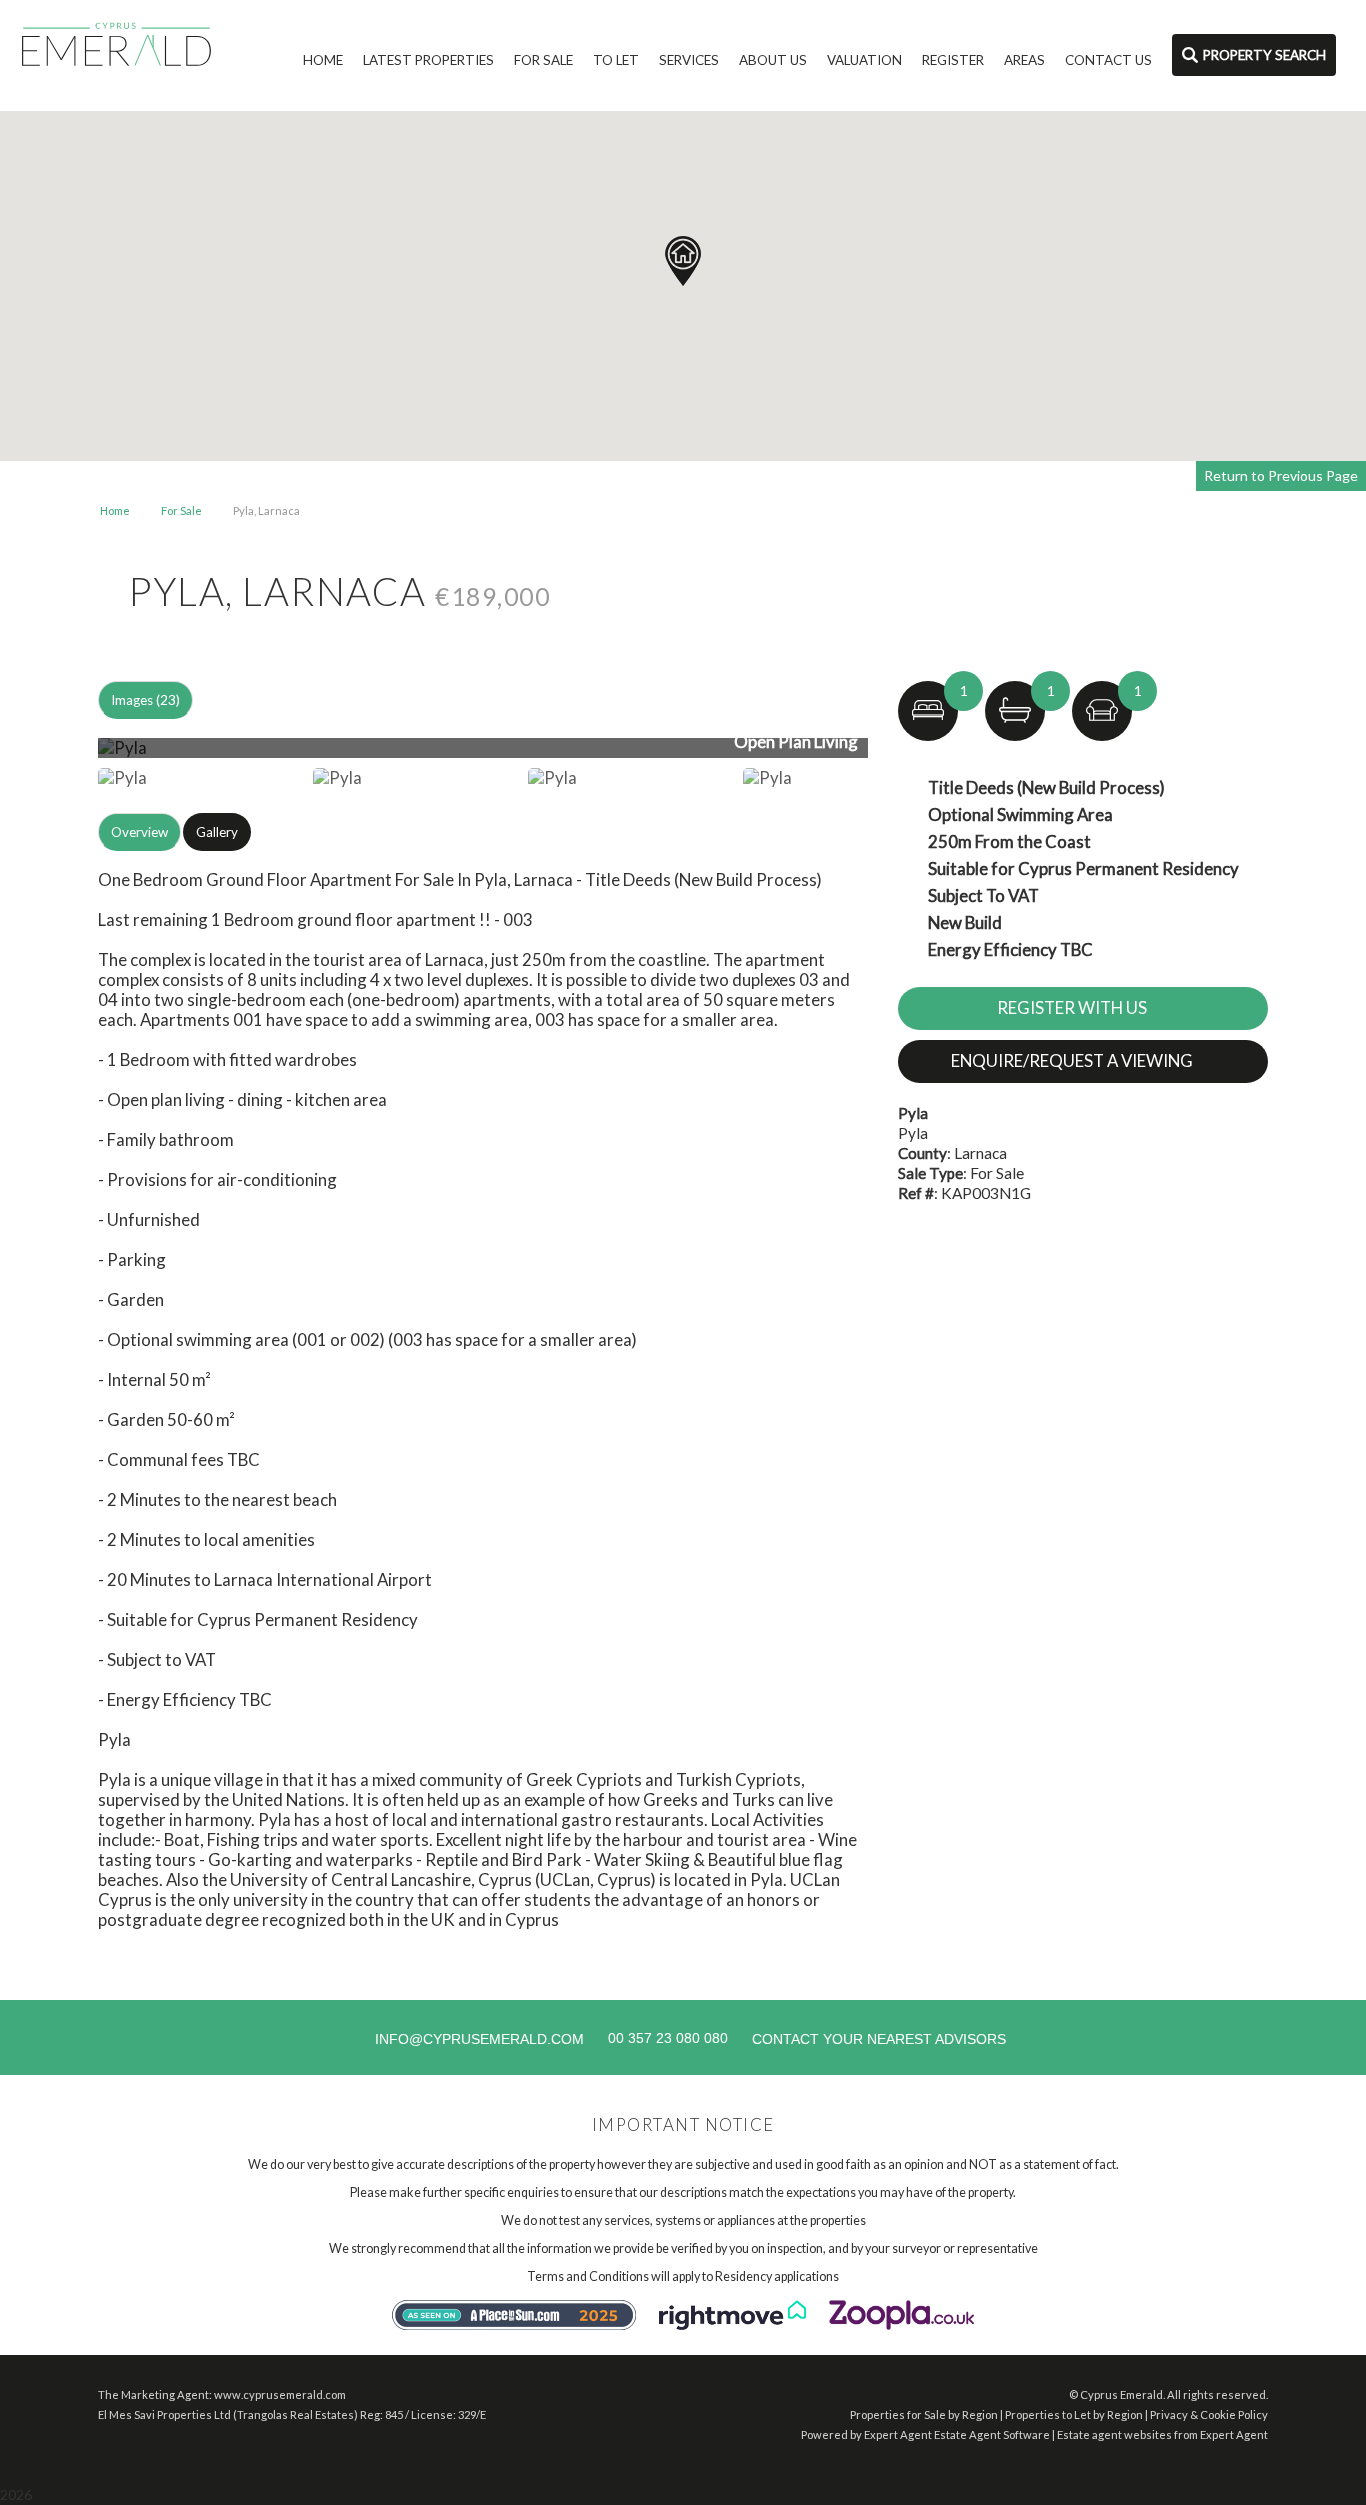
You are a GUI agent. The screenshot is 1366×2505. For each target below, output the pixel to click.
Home (323, 60)
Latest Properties (428, 60)
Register (953, 60)
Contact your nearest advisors (879, 2039)
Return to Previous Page (1281, 475)
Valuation (864, 60)
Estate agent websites (1114, 2434)
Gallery (217, 832)
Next (907, 756)
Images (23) (145, 700)
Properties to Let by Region (1074, 2414)
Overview (139, 832)
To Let (616, 60)
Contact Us (1108, 60)
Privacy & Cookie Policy (1209, 2414)
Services (689, 60)
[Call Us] (605, 2038)
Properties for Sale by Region (924, 2414)
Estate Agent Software (992, 2434)
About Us (773, 60)
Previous (67, 756)
